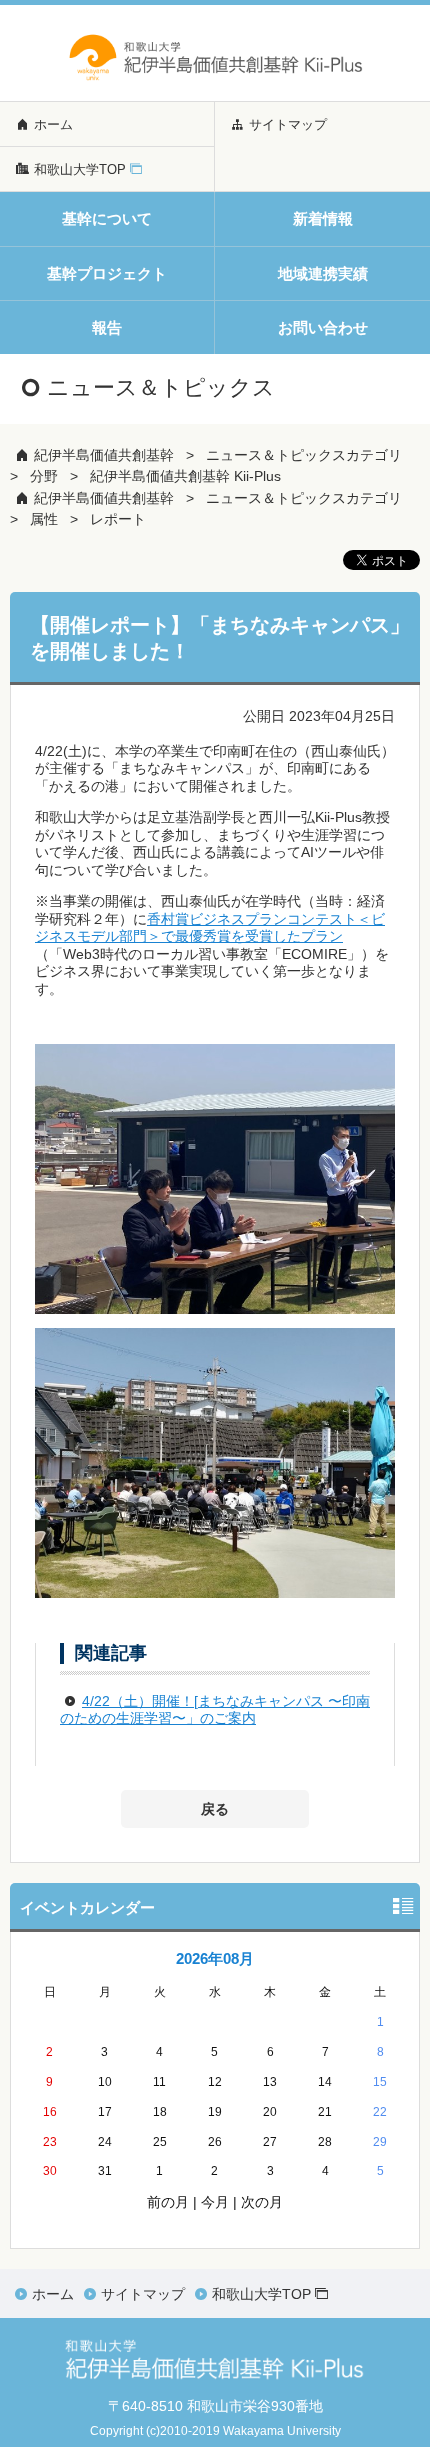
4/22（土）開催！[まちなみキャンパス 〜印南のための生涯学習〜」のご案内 (215, 1710)
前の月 (168, 2202)
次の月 (262, 2202)
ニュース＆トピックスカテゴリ (304, 455)
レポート (118, 519)
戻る (215, 1809)
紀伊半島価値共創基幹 (104, 455)
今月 (215, 2202)
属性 (44, 519)
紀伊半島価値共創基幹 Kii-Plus (185, 476)
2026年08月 (215, 1958)
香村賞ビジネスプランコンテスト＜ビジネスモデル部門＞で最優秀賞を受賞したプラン (210, 928)
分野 (44, 476)
